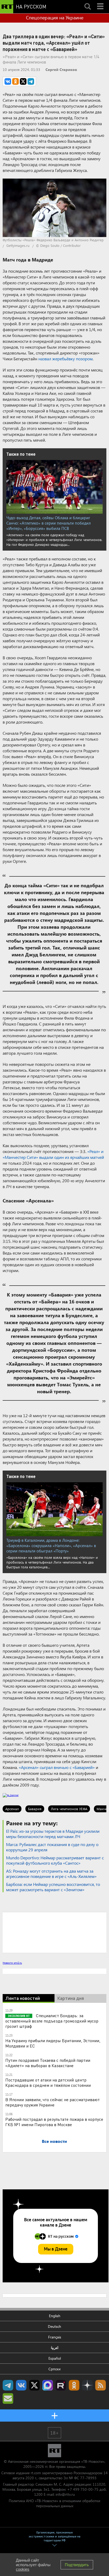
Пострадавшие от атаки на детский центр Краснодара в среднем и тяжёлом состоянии (48, 2082)
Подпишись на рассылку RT (8, 2398)
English (55, 2316)
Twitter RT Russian (34, 2385)
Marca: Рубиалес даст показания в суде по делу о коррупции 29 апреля (52, 1847)
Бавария (35, 1809)
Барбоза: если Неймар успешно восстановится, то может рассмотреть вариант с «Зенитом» (53, 1887)
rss (101, 2385)
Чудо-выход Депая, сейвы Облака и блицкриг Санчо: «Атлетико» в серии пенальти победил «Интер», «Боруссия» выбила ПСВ (49, 523)
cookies (23, 2569)
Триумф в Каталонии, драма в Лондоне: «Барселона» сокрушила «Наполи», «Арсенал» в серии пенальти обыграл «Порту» (51, 1545)
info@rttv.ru (65, 2494)
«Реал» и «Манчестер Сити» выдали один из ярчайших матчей (53, 1154)
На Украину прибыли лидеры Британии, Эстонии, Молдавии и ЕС (53, 2043)
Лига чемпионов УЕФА (69, 1809)
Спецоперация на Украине (55, 18)
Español (55, 2358)
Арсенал (12, 1809)
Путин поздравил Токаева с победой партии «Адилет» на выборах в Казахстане (48, 2063)
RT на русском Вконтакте (21, 2385)
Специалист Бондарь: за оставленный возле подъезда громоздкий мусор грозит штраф (52, 2021)
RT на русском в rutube (61, 2385)
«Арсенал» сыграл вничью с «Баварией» (57, 1767)
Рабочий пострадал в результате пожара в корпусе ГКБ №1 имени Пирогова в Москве (54, 2122)
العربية (55, 2348)
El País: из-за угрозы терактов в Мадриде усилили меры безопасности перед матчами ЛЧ (53, 1834)
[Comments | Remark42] (54, 1932)
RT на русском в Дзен (87, 2385)
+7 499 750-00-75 (83, 2489)
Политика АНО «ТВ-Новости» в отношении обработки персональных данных (54, 2503)
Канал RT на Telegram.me (8, 2385)
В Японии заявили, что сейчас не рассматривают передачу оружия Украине (53, 2102)
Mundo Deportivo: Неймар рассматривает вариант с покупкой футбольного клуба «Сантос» (55, 1860)
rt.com (36, 2473)
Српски (54, 2369)
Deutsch (54, 2326)
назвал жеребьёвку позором (65, 359)
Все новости (54, 2141)
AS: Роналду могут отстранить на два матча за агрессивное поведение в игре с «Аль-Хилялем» (51, 1874)
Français (55, 2337)
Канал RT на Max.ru (48, 2385)
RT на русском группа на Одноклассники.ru (74, 2385)
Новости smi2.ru (12, 1963)
